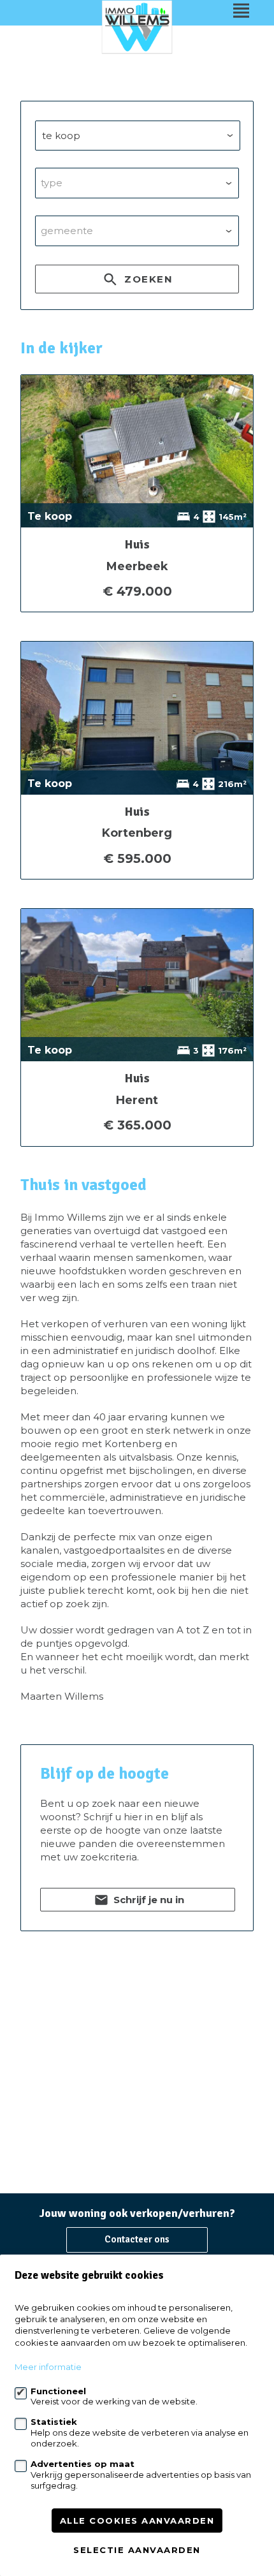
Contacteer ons (137, 2239)
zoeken (147, 279)
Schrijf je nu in (148, 1900)
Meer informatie (48, 2367)
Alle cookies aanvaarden (137, 2521)
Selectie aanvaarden (137, 2550)
